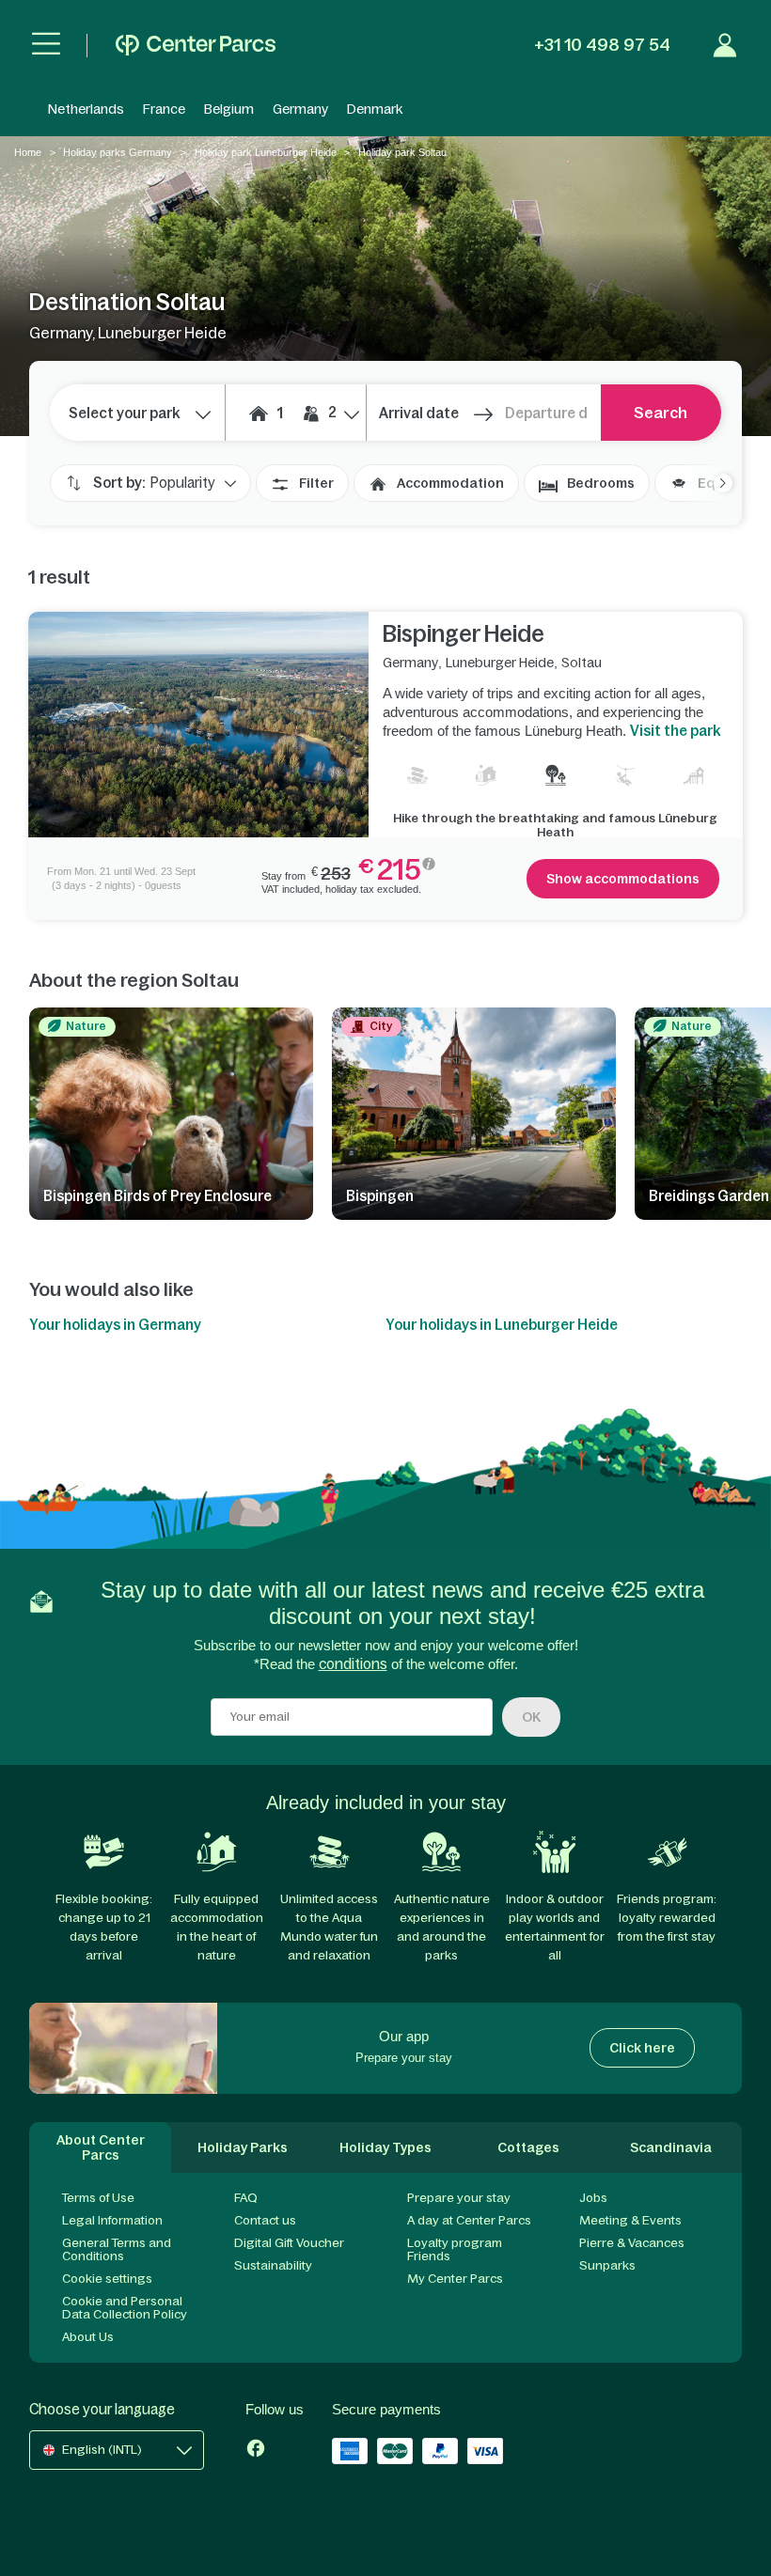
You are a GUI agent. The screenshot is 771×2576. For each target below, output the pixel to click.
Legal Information (112, 2220)
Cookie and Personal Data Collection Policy (125, 2308)
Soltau (582, 663)
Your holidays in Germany (115, 1325)
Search (661, 413)
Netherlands (86, 109)
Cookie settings (107, 2279)
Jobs (593, 2198)
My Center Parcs (455, 2279)
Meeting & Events (630, 2220)
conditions (353, 1664)
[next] (714, 483)
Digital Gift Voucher (289, 2243)
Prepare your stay (459, 2198)
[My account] (725, 45)
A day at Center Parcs (469, 2220)
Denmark (375, 109)
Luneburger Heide (500, 663)
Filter (316, 483)
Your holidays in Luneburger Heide (502, 1325)
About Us (88, 2337)
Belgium (229, 109)
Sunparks (607, 2265)
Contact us (265, 2220)
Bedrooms (601, 483)
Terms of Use (98, 2198)
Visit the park (675, 731)
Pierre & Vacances (632, 2243)
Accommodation (450, 483)
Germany (300, 109)
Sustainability (273, 2265)
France (164, 109)
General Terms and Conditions (117, 2249)
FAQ (246, 2198)
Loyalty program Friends (455, 2249)
